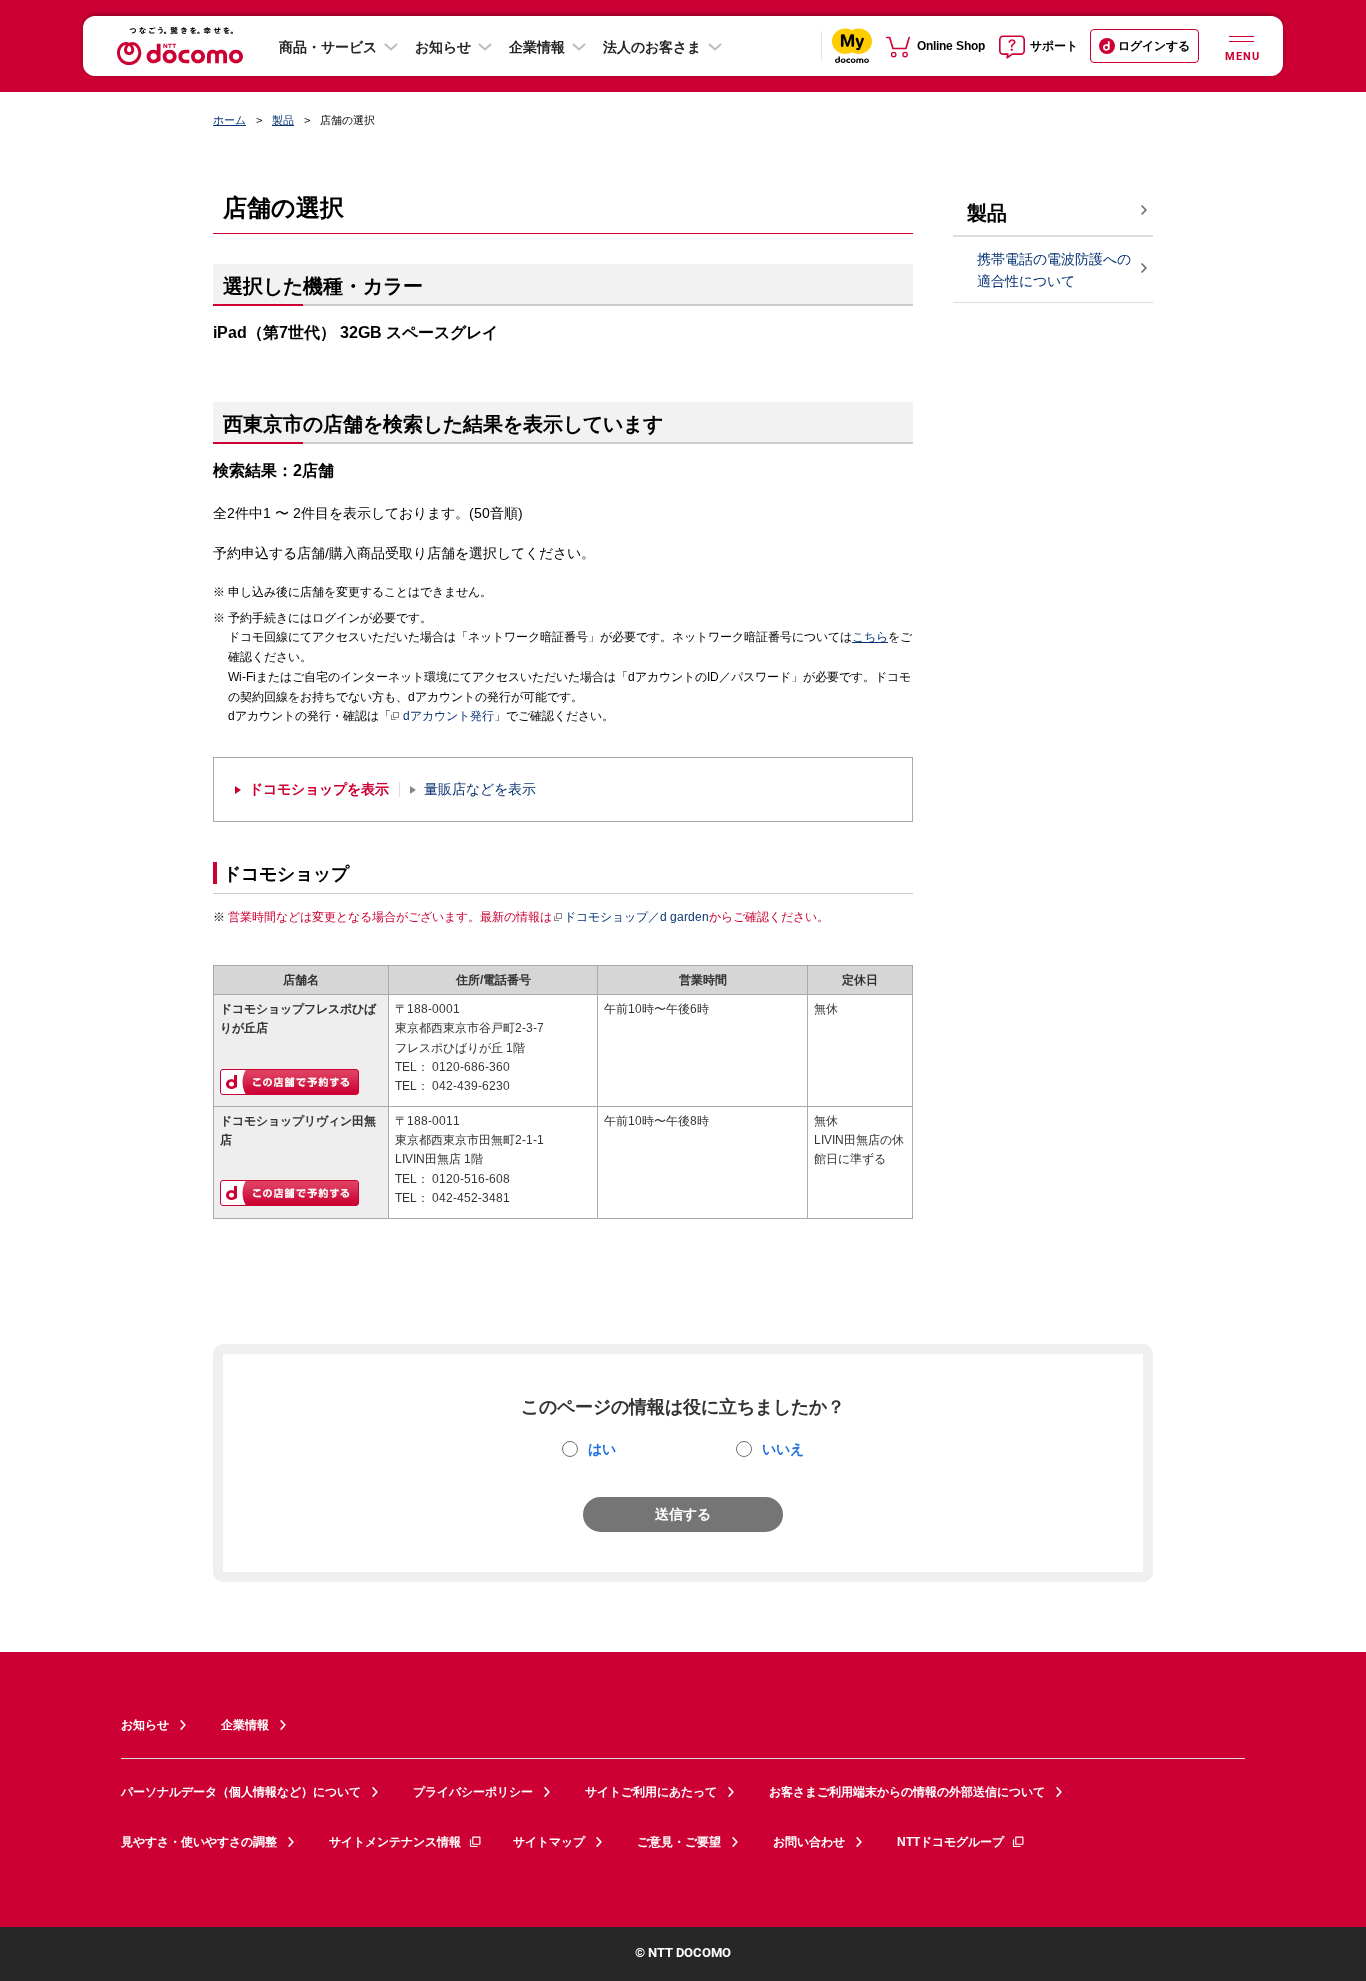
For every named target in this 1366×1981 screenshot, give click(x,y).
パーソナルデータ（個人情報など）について (241, 1792)
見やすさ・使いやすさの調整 (199, 1842)
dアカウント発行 (448, 716)
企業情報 (537, 47)
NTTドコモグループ (950, 1842)
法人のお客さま (652, 47)
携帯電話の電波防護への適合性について (1054, 270)
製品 (283, 120)
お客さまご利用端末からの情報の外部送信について (907, 1792)
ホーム (229, 120)
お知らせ (443, 47)
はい (602, 1449)
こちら (870, 637)
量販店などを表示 (480, 789)
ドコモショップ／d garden (636, 917)
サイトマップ (549, 1842)
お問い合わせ (809, 1842)
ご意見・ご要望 (679, 1842)
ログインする (1154, 46)
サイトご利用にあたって (651, 1792)
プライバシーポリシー (473, 1792)
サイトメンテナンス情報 (395, 1842)
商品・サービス (328, 47)
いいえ (783, 1449)
